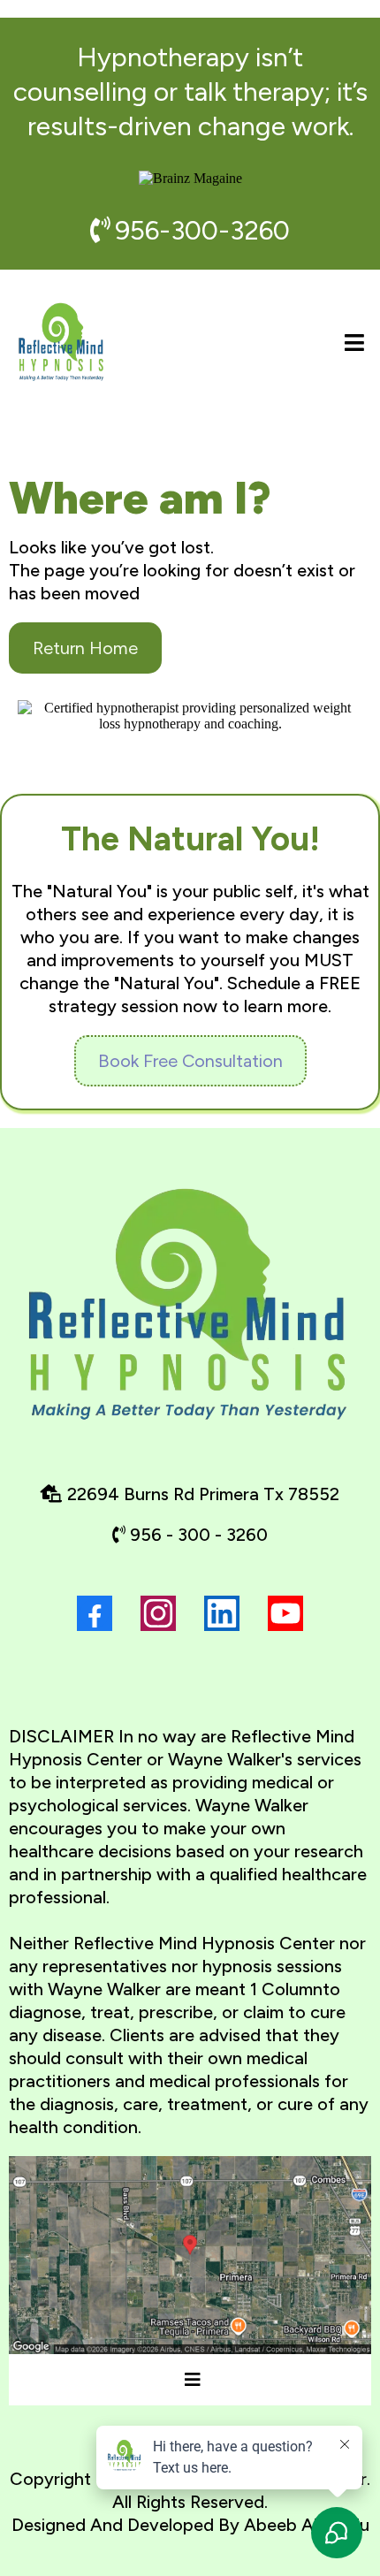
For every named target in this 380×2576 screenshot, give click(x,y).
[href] (190, 2255)
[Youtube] (285, 1613)
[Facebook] (95, 1613)
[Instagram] (158, 1613)
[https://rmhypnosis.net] (62, 343)
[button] (352, 343)
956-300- (172, 230)
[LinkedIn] (222, 1613)
